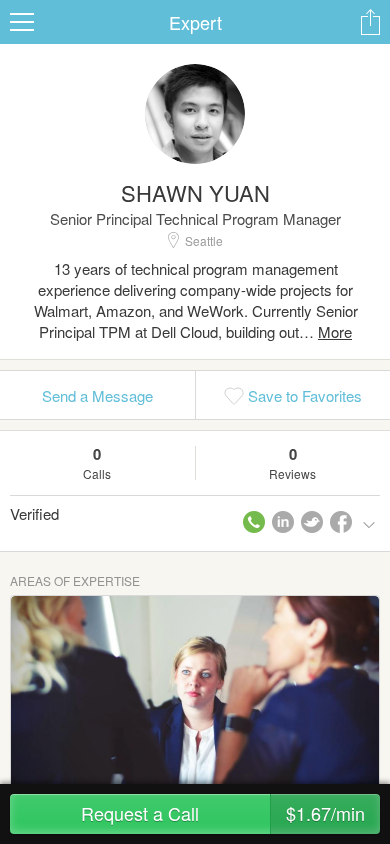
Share (370, 22)
